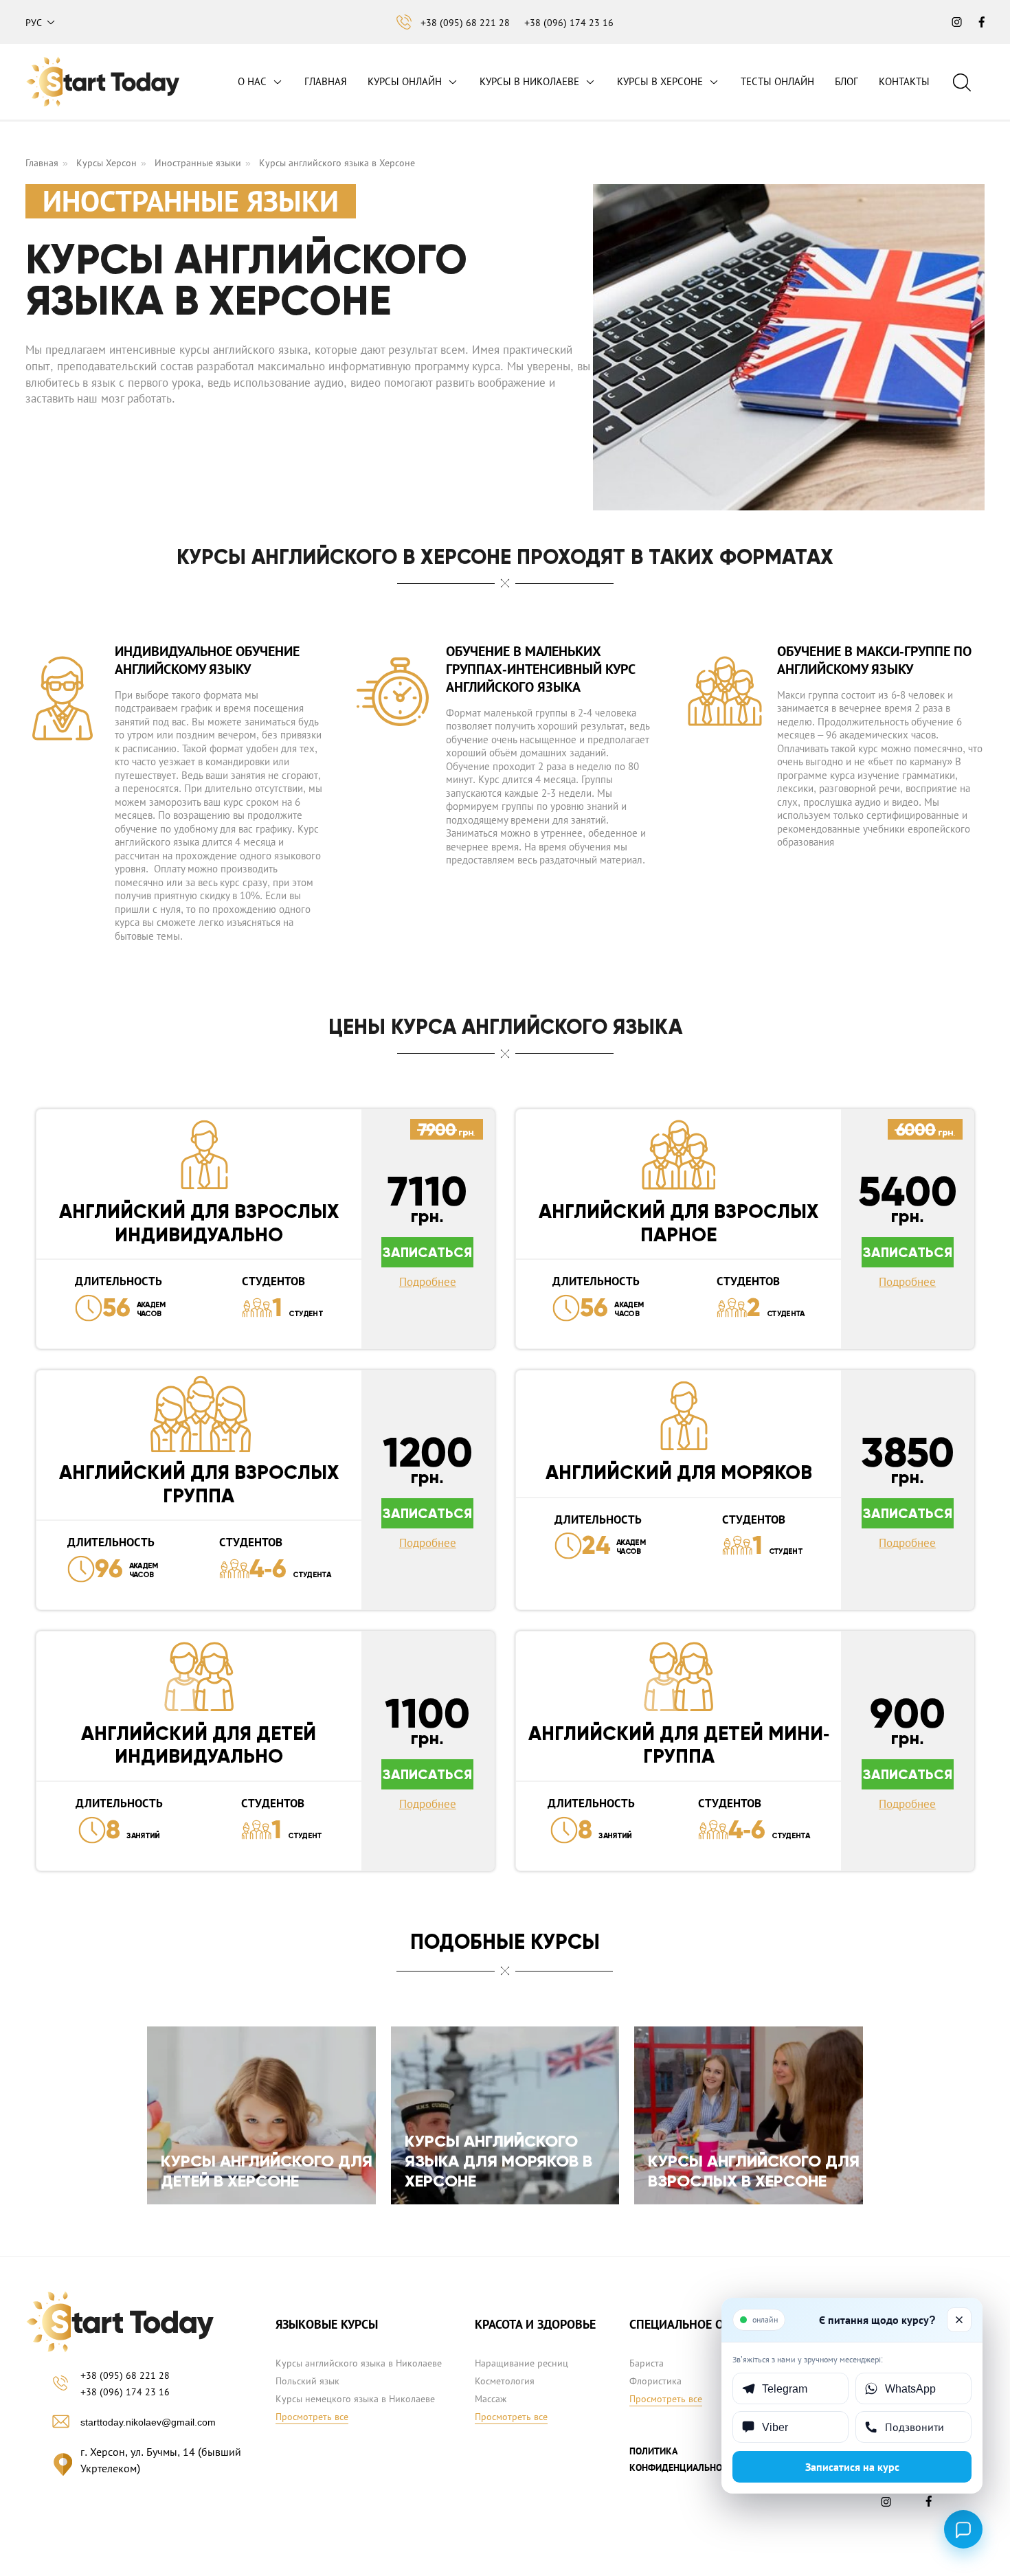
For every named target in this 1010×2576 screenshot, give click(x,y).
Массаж (491, 2399)
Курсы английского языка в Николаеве (359, 2363)
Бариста (647, 2363)
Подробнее (428, 1282)
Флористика (655, 2381)
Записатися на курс (852, 2467)
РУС (34, 23)
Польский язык (307, 2381)
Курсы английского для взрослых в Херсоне (754, 2171)
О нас (252, 81)
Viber (775, 2427)
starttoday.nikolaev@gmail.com (148, 2422)
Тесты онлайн (777, 81)
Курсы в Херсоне (660, 81)
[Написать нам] (963, 2529)
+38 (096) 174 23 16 (569, 23)
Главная (326, 81)
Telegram (785, 2388)
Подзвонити (914, 2427)
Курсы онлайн (405, 81)
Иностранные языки (198, 163)
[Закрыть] (959, 2320)
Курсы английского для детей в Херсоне (267, 2171)
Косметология (505, 2381)
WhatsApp (910, 2388)
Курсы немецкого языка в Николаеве (355, 2399)
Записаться (427, 1252)
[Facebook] (930, 2505)
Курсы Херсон (106, 163)
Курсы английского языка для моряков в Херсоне (498, 2161)
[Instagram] (889, 2505)
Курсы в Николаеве (529, 81)
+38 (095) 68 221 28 (465, 23)
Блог (846, 81)
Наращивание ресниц (521, 2363)
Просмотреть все (312, 2417)
